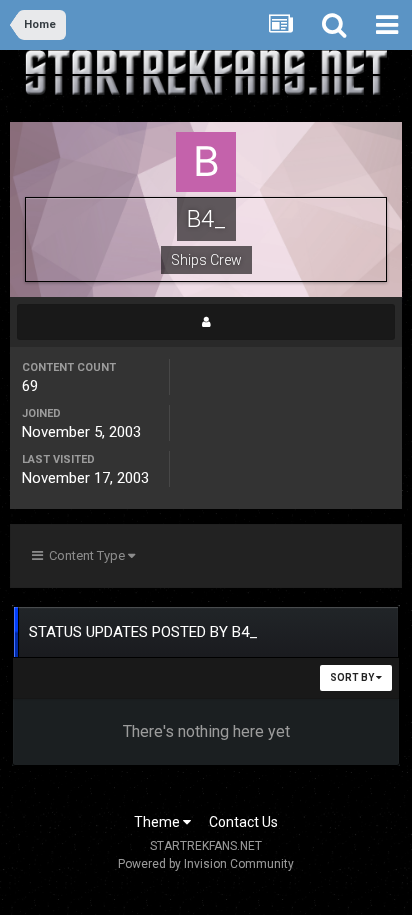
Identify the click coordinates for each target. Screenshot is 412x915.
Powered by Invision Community (206, 864)
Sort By (353, 677)
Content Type (85, 555)
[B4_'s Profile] (206, 322)
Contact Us (243, 822)
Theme (158, 822)
